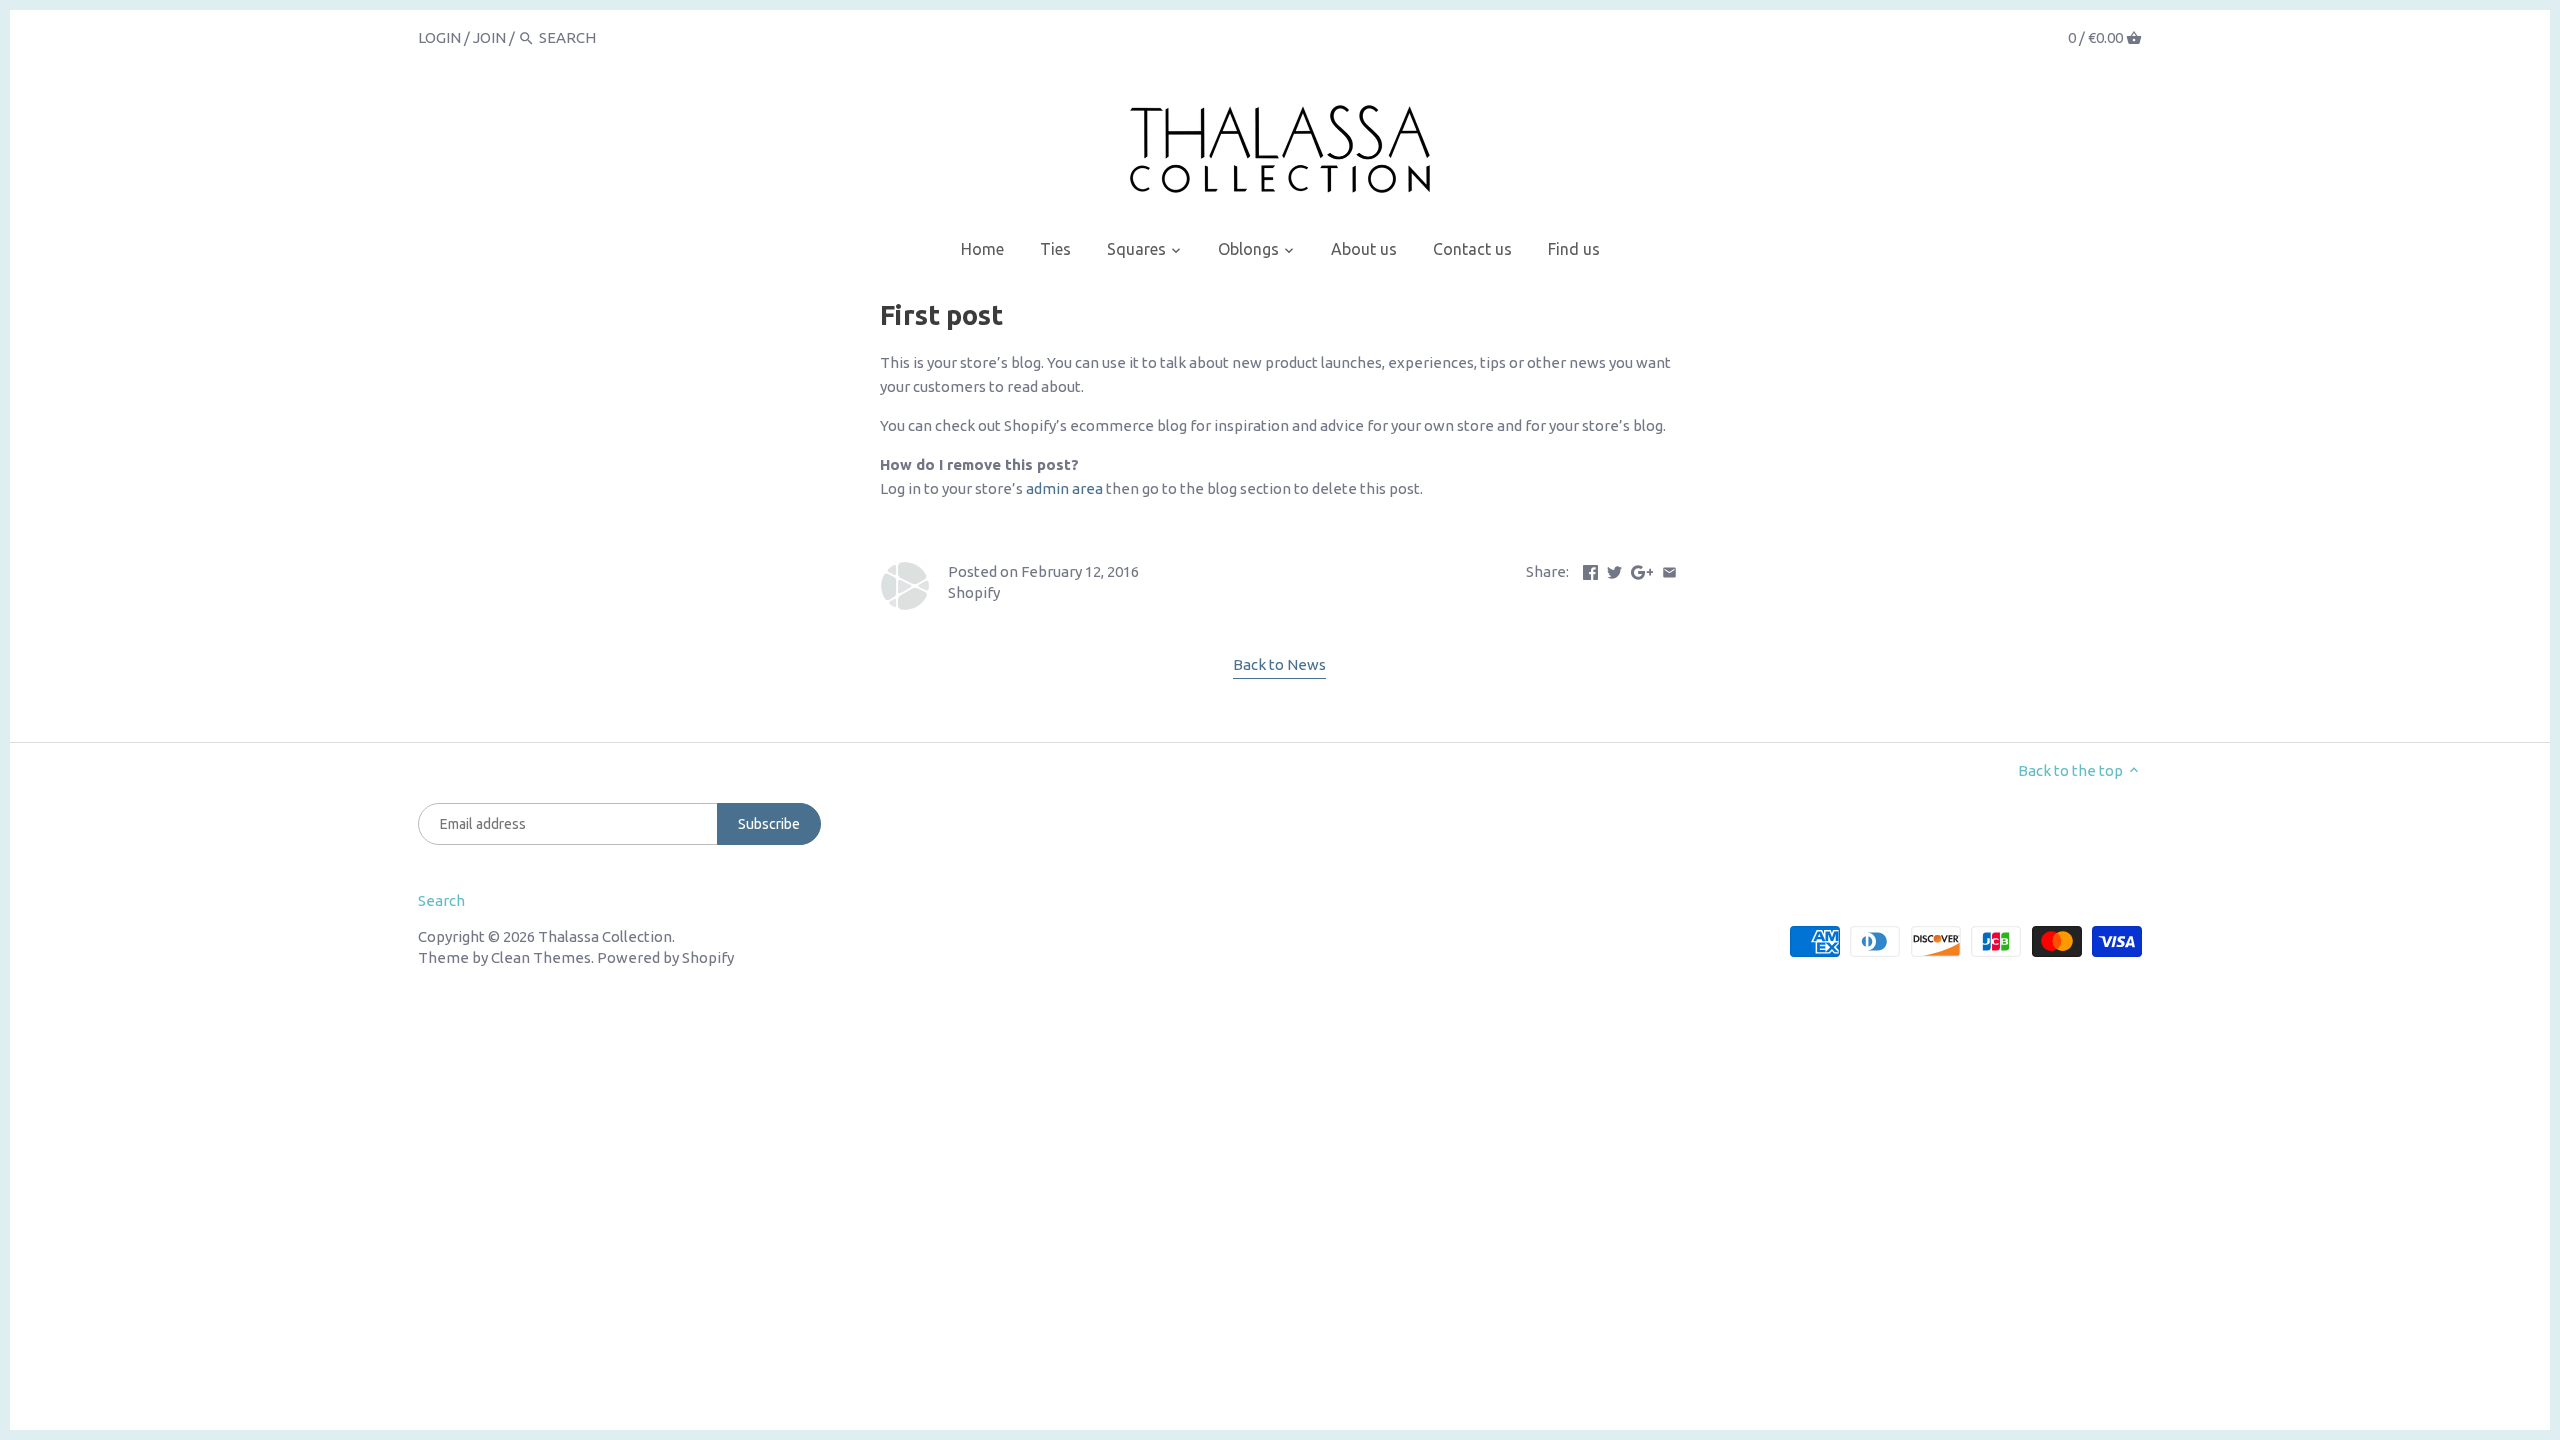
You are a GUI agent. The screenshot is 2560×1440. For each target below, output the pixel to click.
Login (439, 37)
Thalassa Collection (605, 936)
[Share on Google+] (1642, 569)
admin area (1064, 488)
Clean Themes (541, 957)
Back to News (1279, 664)
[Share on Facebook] (1590, 569)
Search (441, 900)
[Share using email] (1669, 569)
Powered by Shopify (665, 957)
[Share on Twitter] (1614, 569)
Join (489, 37)
